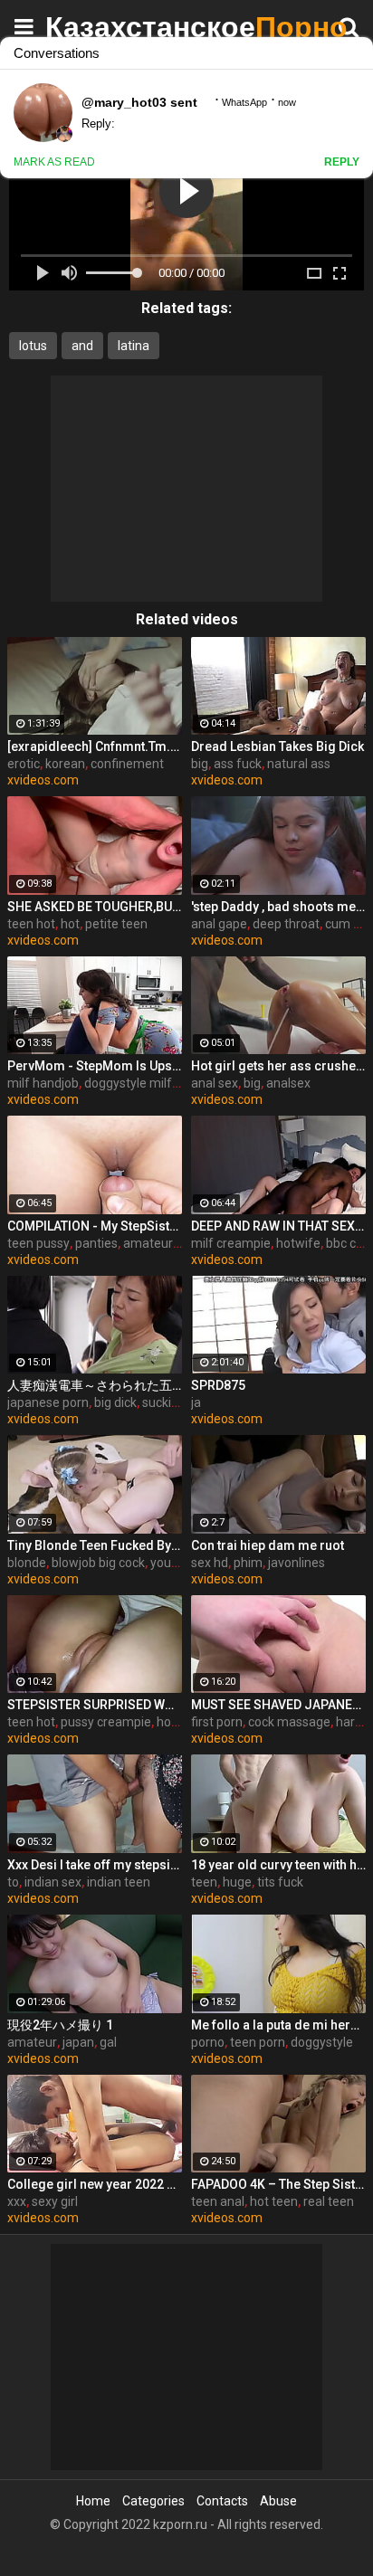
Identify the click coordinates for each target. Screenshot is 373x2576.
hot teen (274, 2201)
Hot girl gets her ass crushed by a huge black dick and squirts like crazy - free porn (278, 1066)
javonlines (296, 1563)
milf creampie (231, 1243)
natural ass (299, 764)
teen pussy (38, 1243)
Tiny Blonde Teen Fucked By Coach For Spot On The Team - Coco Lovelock (95, 1545)
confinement (127, 764)
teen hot (31, 924)
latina (134, 346)
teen (204, 1882)
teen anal (218, 2201)
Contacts (222, 2501)
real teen (329, 2201)
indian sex (53, 1882)
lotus (33, 346)
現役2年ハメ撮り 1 (60, 2025)
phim (248, 1563)
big (200, 764)
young (168, 1563)
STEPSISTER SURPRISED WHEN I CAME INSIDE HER (95, 1705)
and (82, 346)
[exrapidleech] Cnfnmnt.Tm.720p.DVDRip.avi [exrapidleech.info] (95, 746)
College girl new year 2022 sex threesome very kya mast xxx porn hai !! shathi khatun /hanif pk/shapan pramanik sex (95, 2184)
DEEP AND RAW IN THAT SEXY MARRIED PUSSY (278, 1226)
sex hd (210, 1563)
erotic (24, 764)
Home (93, 2501)
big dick (115, 1402)
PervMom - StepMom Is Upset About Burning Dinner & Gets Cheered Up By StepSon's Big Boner (95, 1066)
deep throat (286, 924)
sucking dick (177, 1402)
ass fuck (238, 764)
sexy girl (55, 2201)
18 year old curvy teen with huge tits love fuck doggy (278, 1865)
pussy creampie (106, 1722)
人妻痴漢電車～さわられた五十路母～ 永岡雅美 (95, 1385)
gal (108, 2042)
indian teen (119, 1882)
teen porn (258, 2042)
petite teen (116, 924)
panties (96, 1243)
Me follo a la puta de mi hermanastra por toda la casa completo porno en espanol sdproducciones (278, 2025)
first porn (217, 1722)
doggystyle (322, 2042)
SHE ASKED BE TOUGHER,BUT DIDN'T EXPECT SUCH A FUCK (95, 907)
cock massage (289, 1722)
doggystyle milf (128, 1083)
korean (65, 764)
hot (70, 924)
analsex (288, 1083)
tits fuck (280, 1882)
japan (78, 2042)
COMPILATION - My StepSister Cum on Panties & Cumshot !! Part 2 (95, 1226)
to (13, 1882)
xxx (17, 2201)
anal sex (215, 1083)
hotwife (298, 1243)
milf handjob (43, 1083)
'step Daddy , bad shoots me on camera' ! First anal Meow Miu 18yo (278, 907)
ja (196, 1402)
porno (208, 2042)
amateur (32, 2042)
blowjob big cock (98, 1563)
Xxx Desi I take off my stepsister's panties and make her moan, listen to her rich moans (95, 1865)
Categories (153, 2501)
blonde (27, 1563)
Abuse (278, 2501)
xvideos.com (43, 780)
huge (237, 1882)
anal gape (219, 924)
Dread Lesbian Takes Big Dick (277, 746)
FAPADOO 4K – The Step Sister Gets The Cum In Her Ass (278, 2184)
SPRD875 (218, 1385)
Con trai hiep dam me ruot (268, 1545)
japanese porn (48, 1402)
